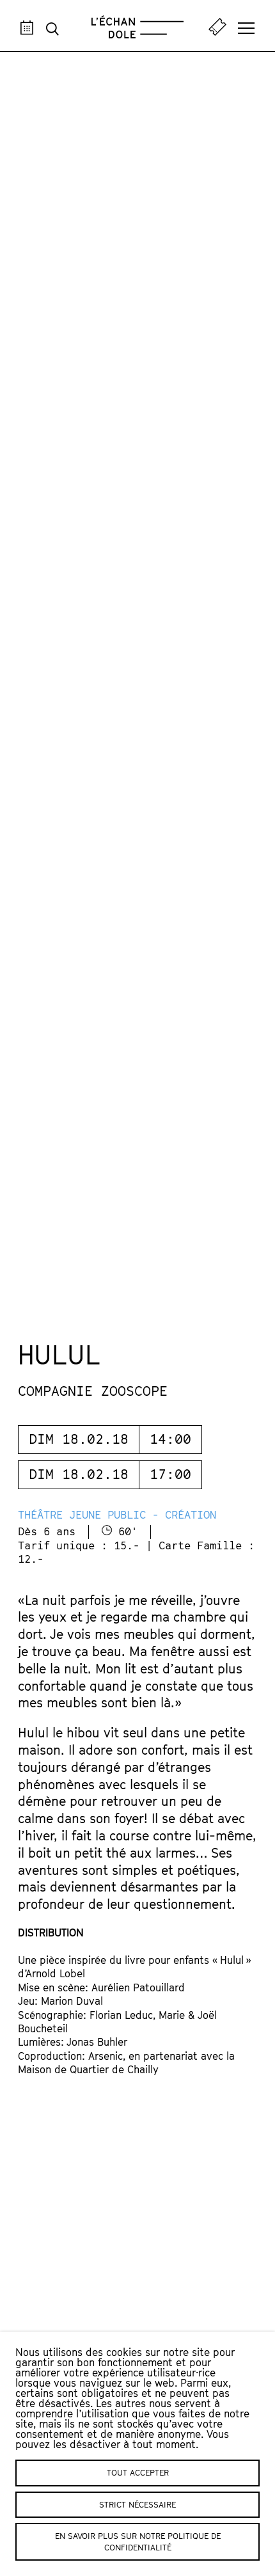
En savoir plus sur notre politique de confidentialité (138, 2541)
